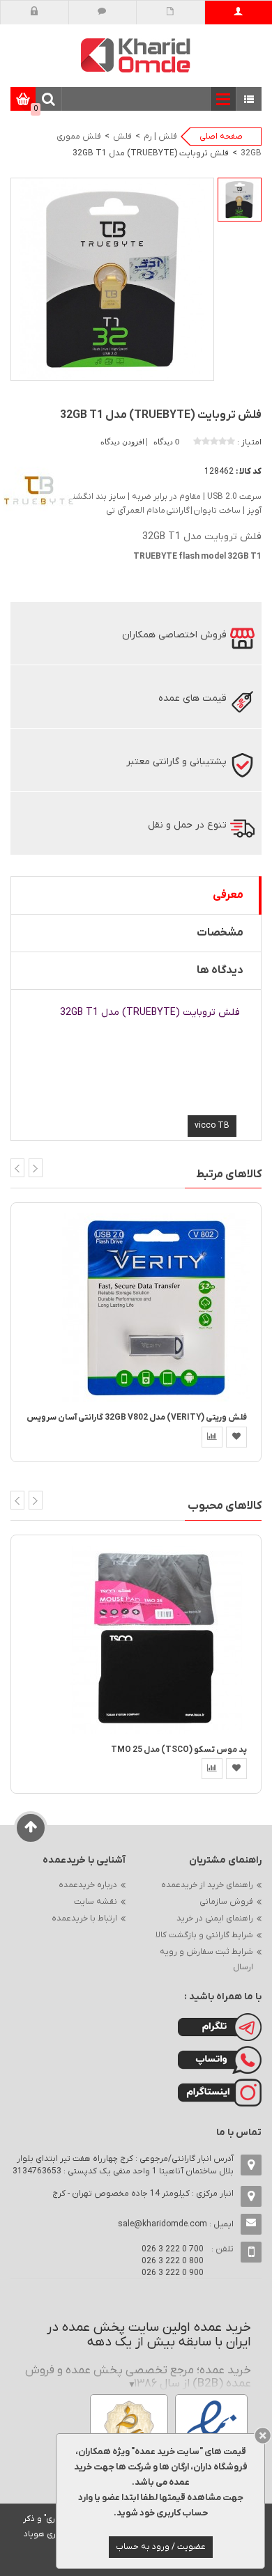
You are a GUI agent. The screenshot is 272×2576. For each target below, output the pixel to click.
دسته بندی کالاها (249, 100)
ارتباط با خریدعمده (84, 1918)
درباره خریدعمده (88, 1885)
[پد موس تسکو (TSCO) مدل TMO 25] (156, 1639)
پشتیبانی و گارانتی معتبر (176, 762)
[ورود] (35, 13)
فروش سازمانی (226, 1902)
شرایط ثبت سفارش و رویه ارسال (206, 1960)
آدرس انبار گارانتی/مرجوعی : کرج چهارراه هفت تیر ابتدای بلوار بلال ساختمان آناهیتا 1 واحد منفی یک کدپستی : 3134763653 (123, 2165)
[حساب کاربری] (238, 13)
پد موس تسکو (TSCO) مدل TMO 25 (179, 1750)
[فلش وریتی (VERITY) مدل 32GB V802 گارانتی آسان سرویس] (156, 1307)
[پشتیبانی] (102, 13)
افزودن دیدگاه (123, 442)
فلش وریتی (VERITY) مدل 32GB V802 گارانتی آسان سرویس (137, 1418)
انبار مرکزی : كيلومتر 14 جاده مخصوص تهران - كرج (143, 2194)
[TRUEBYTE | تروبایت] (38, 490)
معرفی (228, 895)
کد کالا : (249, 472)
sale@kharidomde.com (163, 2224)
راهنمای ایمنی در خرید (215, 1918)
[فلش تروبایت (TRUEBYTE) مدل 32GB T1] (240, 200)
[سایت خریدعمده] (136, 55)
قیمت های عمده (192, 698)
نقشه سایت (96, 1902)
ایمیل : (176, 2224)
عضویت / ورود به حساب (161, 2547)
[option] (240, 200)
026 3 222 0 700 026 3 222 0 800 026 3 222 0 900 (173, 2261)
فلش (122, 137)
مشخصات (220, 933)
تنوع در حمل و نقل (187, 825)
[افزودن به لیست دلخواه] (236, 1437)
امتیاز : (249, 442)
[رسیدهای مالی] (171, 13)
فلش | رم (160, 137)
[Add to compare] (212, 1437)
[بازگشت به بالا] (31, 1828)
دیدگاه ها (220, 970)
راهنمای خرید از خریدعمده (207, 1885)
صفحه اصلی (221, 137)
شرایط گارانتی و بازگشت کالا (204, 1935)
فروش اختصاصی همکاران (174, 635)
